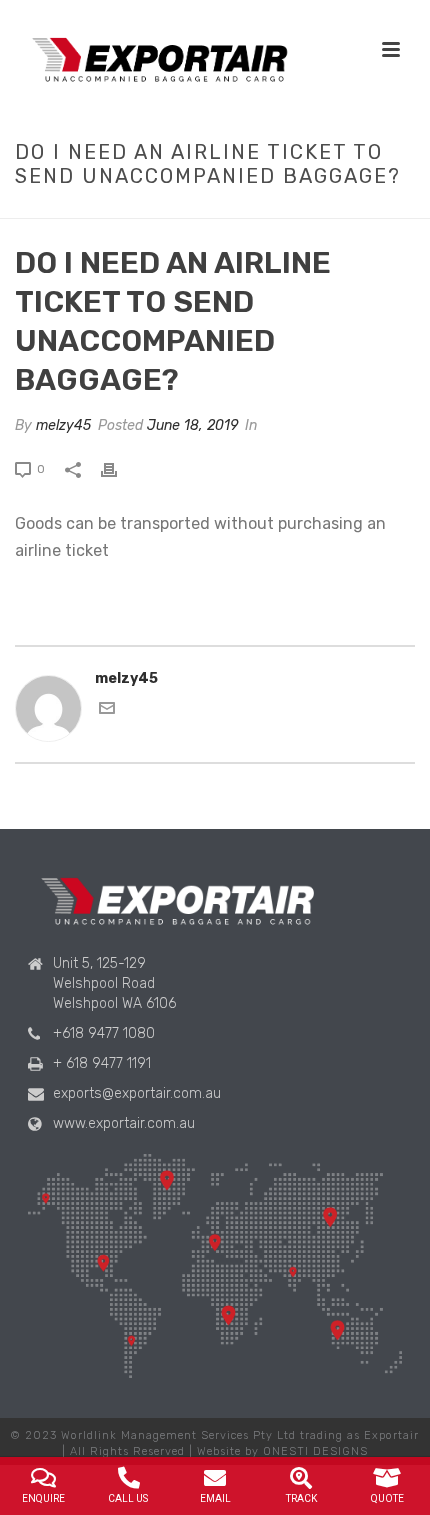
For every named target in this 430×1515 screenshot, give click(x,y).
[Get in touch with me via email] (107, 711)
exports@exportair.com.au (137, 1093)
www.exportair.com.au (124, 1123)
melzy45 (63, 425)
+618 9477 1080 (104, 1033)
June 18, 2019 (192, 425)
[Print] (119, 468)
